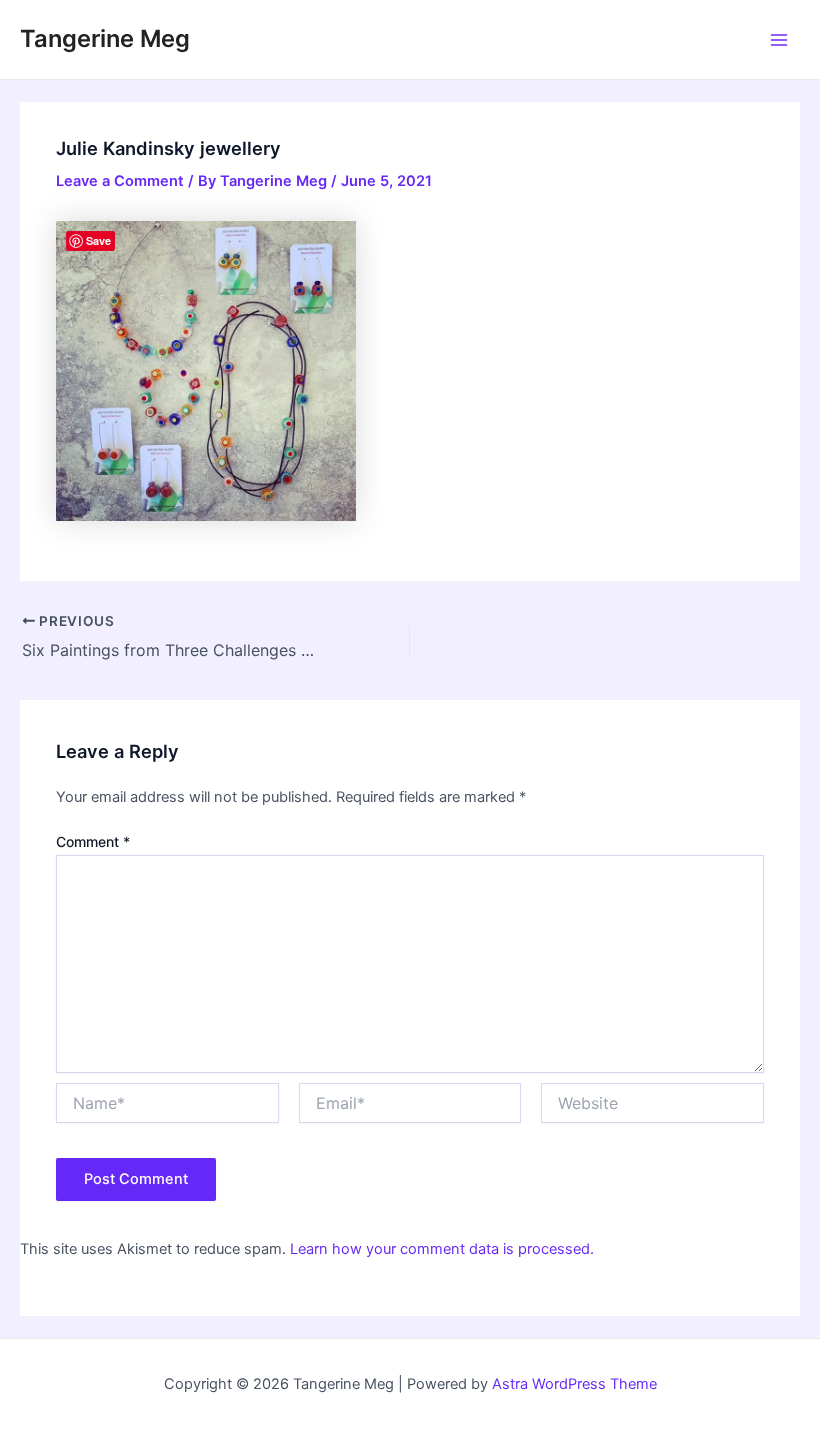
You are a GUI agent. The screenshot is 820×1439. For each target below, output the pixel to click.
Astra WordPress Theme (574, 1384)
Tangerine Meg (105, 38)
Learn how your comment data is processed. (442, 1249)
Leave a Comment (120, 181)
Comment (93, 841)
